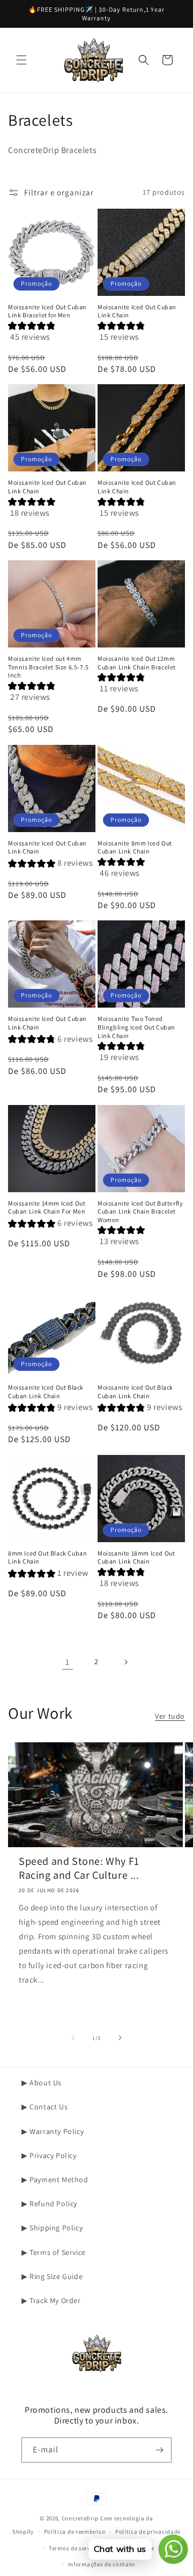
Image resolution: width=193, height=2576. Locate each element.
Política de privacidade (148, 2532)
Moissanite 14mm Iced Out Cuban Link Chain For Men (47, 1207)
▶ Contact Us (44, 2107)
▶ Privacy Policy (49, 2155)
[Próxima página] (125, 1662)
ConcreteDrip (80, 2518)
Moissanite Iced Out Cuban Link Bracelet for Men (47, 311)
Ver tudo (170, 1716)
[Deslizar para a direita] (120, 2038)
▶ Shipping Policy (52, 2228)
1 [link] (68, 1662)
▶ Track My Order (51, 2300)
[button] (21, 60)
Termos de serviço (74, 2548)
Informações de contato (102, 2564)
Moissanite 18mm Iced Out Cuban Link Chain (136, 1557)
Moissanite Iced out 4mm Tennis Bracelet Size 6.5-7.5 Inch (49, 667)
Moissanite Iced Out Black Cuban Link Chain (46, 1392)
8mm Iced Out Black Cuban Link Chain (47, 1557)
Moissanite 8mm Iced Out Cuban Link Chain (135, 847)
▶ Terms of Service (54, 2252)
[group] (52, 335)
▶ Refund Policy (49, 2204)
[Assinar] (159, 2450)
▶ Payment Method (55, 2179)
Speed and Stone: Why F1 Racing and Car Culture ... (79, 1868)
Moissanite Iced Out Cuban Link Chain (137, 311)
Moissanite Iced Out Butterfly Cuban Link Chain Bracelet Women (140, 1211)
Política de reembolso (75, 2532)
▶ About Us (42, 2083)
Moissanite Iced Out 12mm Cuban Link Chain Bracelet (137, 663)
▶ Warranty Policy (53, 2131)
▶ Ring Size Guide (52, 2276)
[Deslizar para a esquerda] (73, 2038)
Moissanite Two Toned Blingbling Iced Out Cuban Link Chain (136, 1027)
